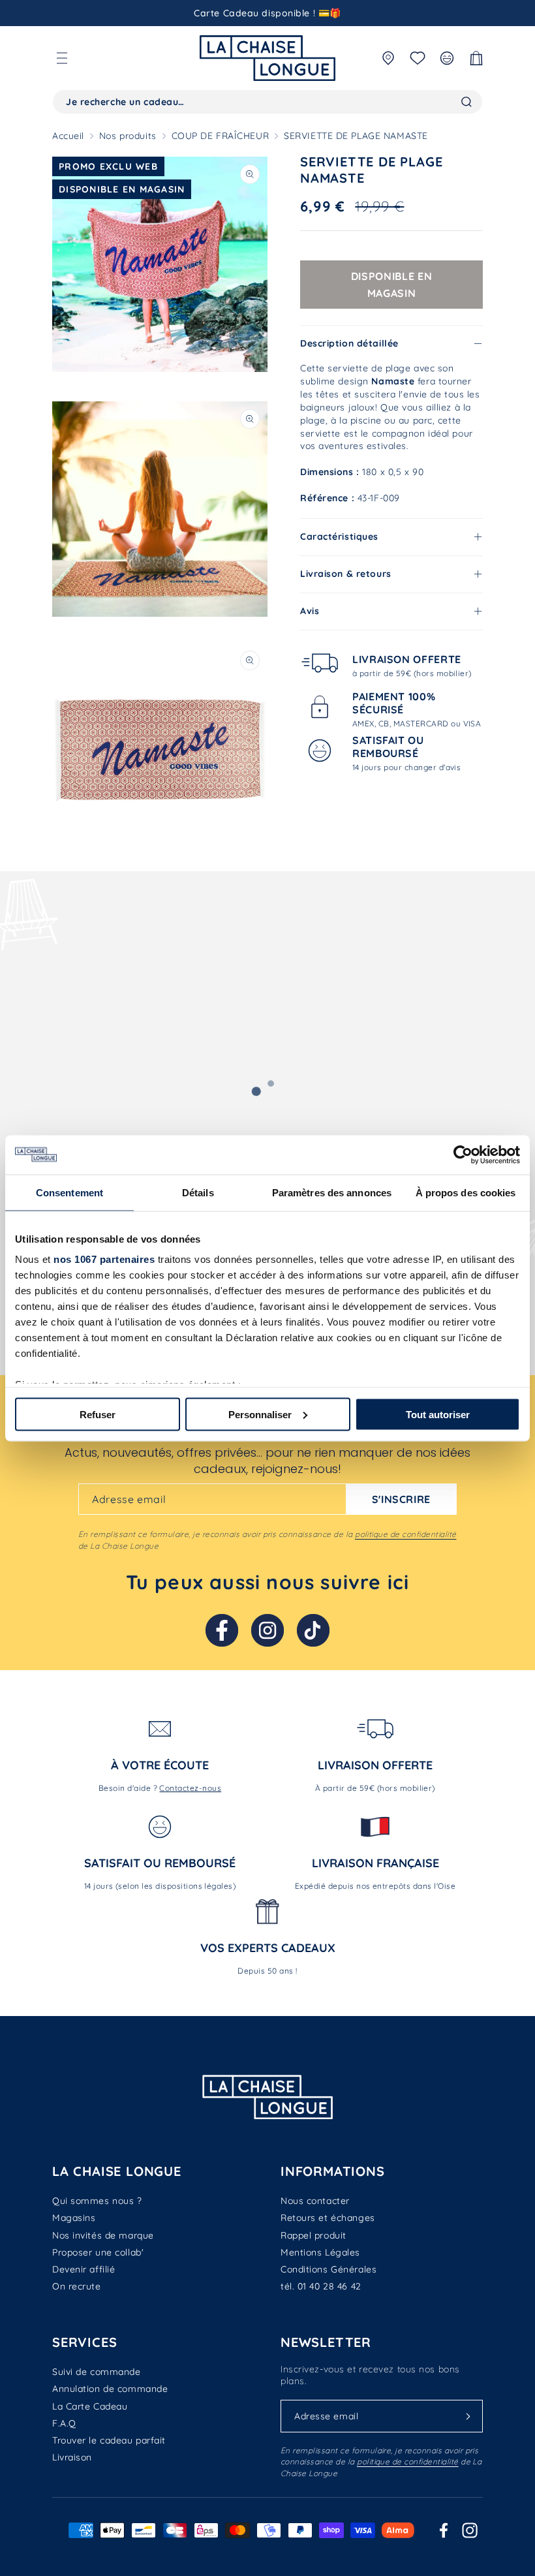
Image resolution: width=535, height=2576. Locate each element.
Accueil (68, 136)
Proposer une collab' (98, 2252)
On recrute (77, 2286)
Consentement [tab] (69, 1192)
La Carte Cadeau (90, 2406)
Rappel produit (313, 2235)
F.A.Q (64, 2423)
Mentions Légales (320, 2252)
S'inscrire (401, 1499)
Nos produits (128, 136)
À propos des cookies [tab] (466, 1192)
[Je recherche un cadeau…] (466, 102)
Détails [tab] (198, 1192)
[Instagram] (267, 1630)
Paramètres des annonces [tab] (332, 1192)
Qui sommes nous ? (97, 2201)
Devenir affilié (84, 2269)
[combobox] (267, 102)
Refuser (98, 1414)
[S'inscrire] (468, 2416)
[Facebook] (222, 1630)
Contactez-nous (190, 1788)
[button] (62, 58)
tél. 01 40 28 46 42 (321, 2286)
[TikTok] (313, 1630)
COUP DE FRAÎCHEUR (221, 136)
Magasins (74, 2218)
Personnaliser (260, 1414)
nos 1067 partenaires (104, 1259)
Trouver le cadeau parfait (109, 2440)
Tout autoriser (438, 1414)
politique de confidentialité (405, 1534)
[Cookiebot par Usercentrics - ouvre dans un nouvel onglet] (463, 1155)
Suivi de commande (97, 2372)
